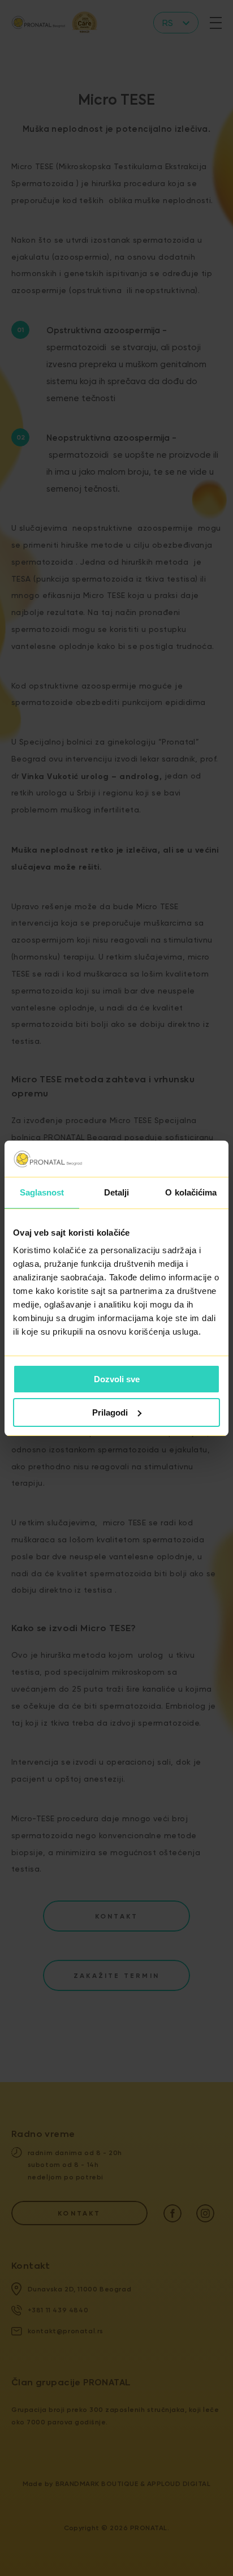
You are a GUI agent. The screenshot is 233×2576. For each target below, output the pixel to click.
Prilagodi (110, 1412)
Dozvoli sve (117, 1379)
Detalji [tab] (117, 1192)
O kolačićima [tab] (191, 1192)
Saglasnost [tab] (42, 1192)
